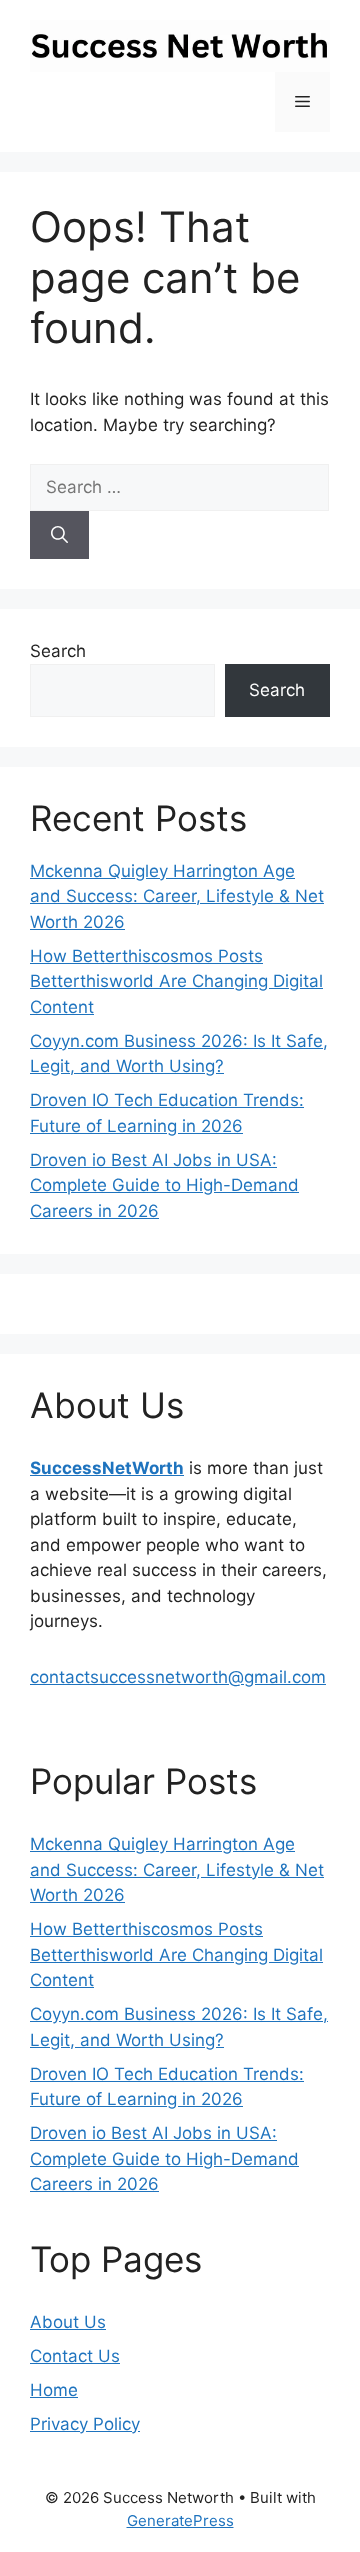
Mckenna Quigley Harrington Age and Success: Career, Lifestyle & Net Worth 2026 (177, 896)
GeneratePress (180, 2520)
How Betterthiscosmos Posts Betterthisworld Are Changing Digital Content (176, 981)
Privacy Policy (85, 2424)
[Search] (59, 535)
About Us (68, 2322)
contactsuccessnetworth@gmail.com (178, 1677)
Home (54, 2390)
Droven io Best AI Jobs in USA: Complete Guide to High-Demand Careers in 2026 (164, 1185)
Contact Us (75, 2356)
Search (58, 651)
